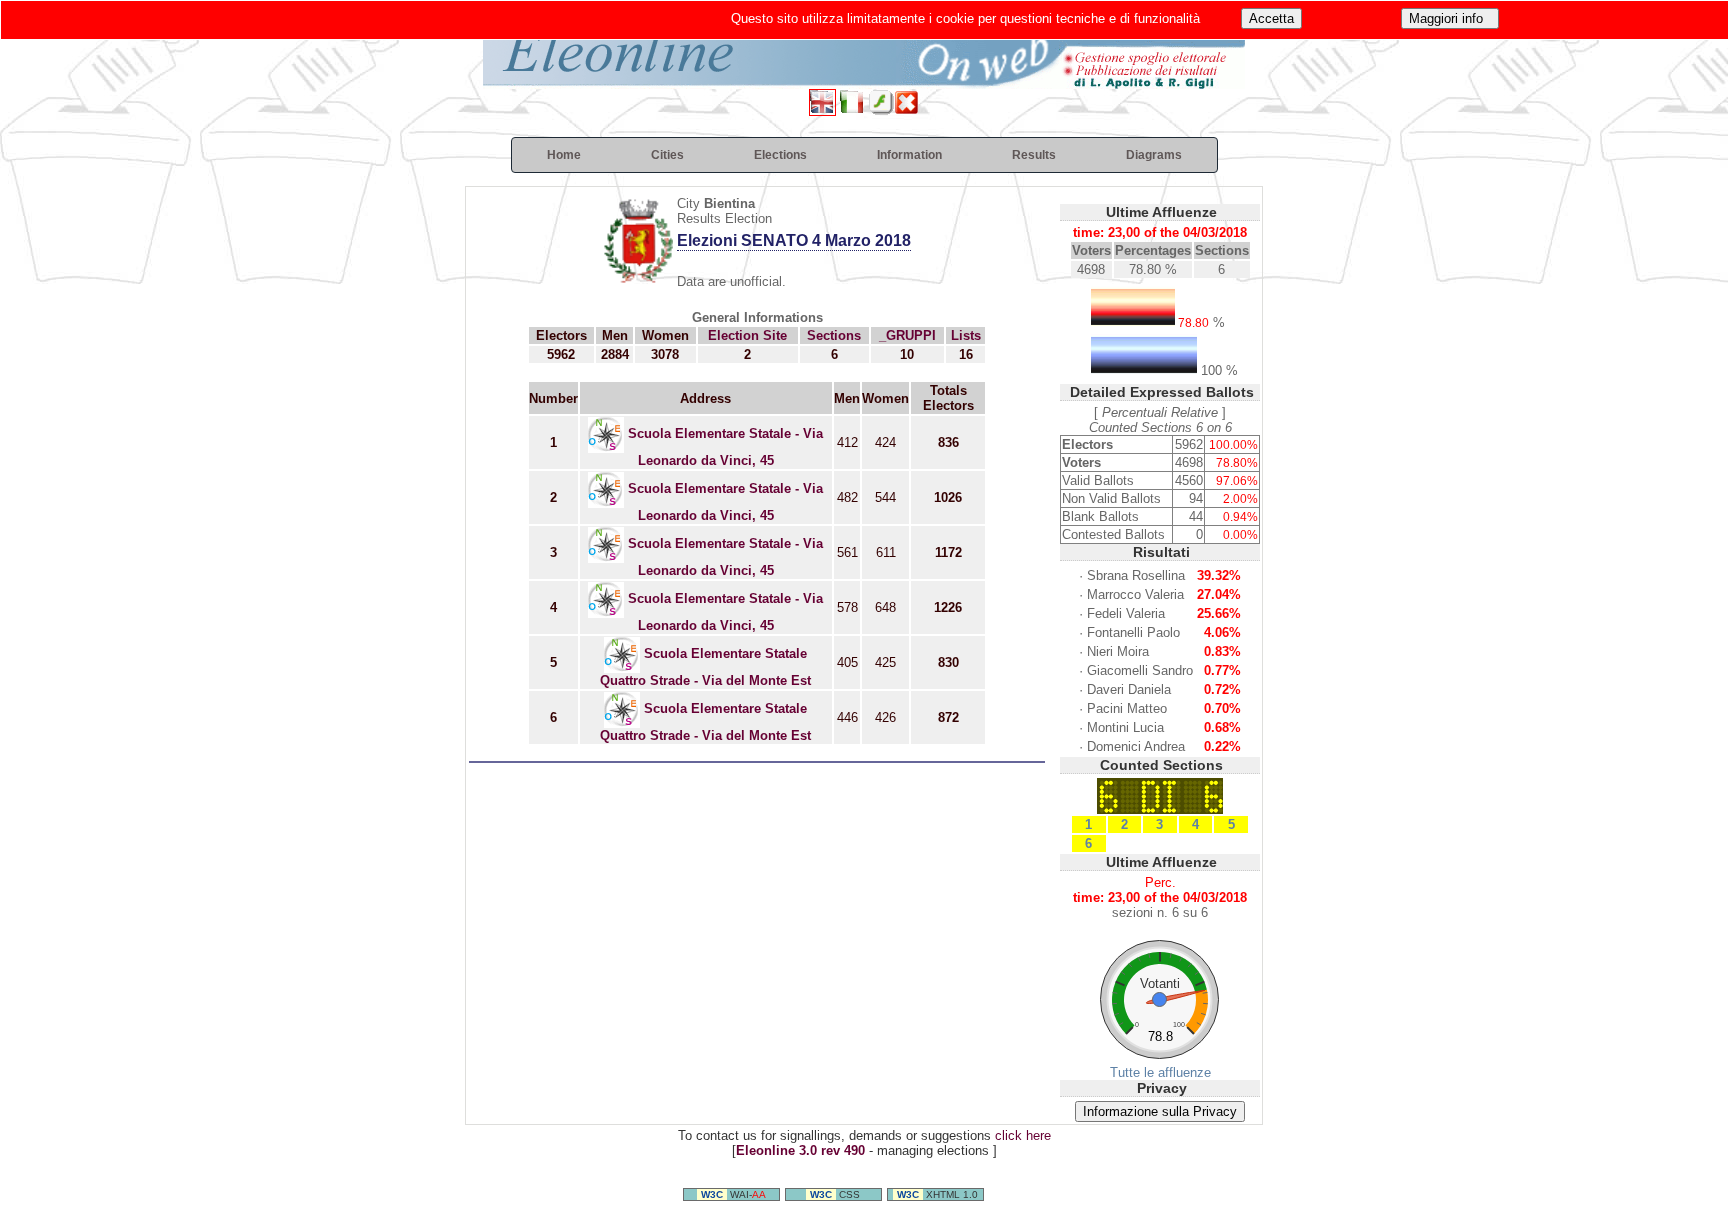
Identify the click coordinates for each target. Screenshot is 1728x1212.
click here (1023, 1135)
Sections (834, 335)
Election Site (747, 335)
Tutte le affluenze (1160, 1072)
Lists (966, 335)
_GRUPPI (907, 335)
